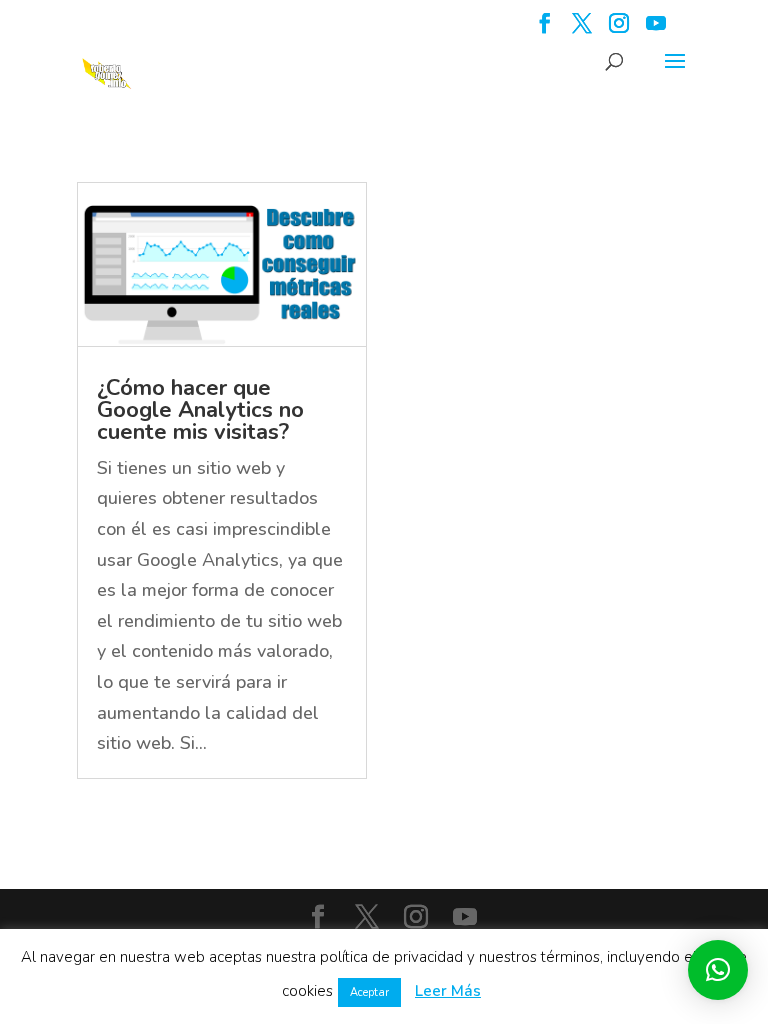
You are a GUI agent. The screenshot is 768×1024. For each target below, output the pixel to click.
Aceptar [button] (369, 992)
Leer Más (448, 991)
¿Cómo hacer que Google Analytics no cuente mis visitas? (200, 410)
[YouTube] (656, 29)
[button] (718, 970)
